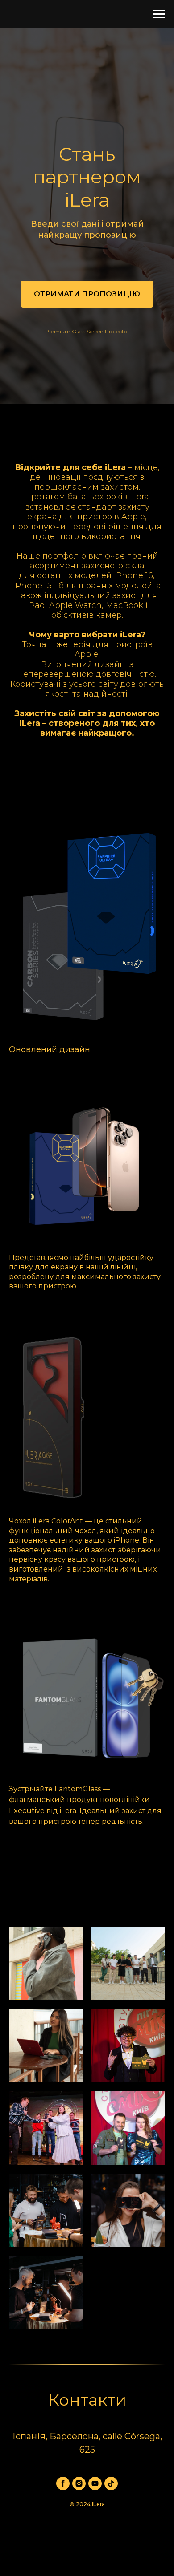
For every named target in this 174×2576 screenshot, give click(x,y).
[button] (87, 1394)
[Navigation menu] (159, 14)
